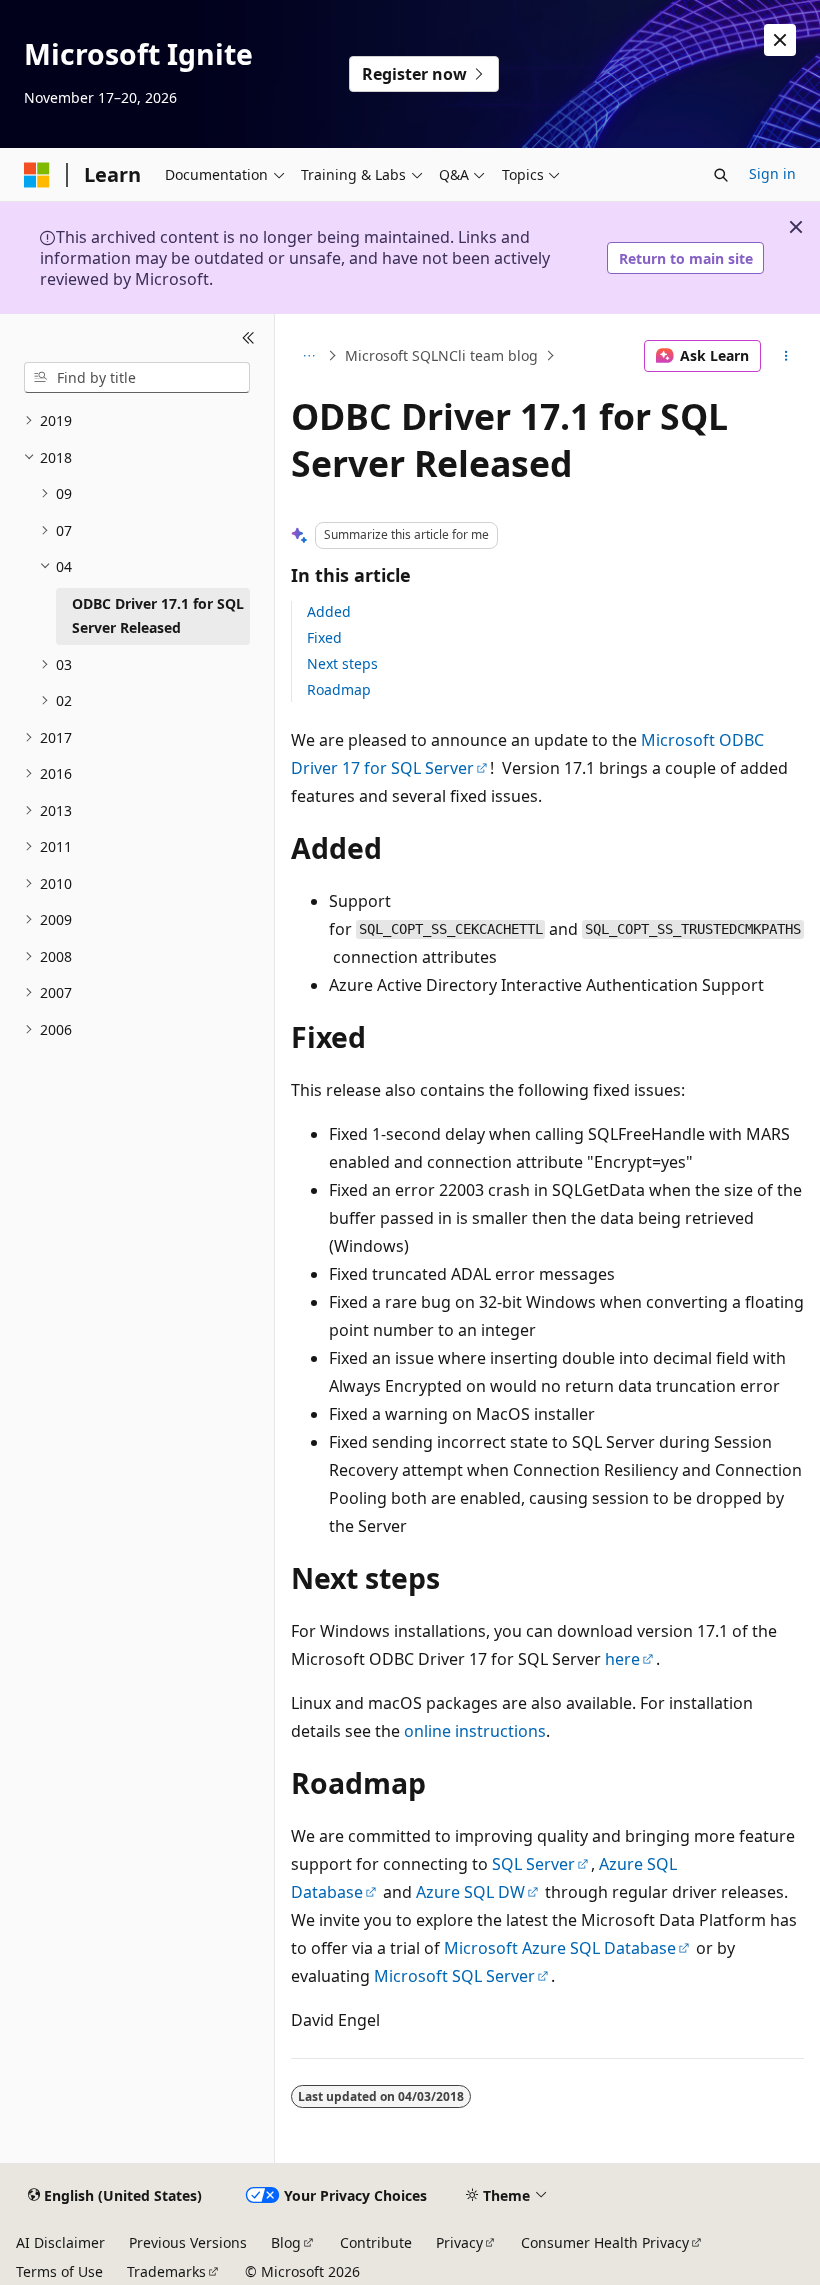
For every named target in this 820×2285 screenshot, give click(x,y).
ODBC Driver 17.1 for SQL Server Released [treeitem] (158, 616)
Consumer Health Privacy (605, 2242)
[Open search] (721, 175)
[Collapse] (248, 338)
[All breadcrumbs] (308, 356)
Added (329, 611)
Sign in (772, 173)
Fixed (324, 637)
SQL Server (533, 1864)
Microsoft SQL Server (454, 1976)
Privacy (459, 2242)
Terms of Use (59, 2271)
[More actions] (786, 356)
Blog (286, 2242)
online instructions (475, 1731)
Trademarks (166, 2271)
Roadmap (339, 689)
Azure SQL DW (470, 1892)
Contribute (376, 2242)
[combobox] (137, 378)
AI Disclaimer (60, 2242)
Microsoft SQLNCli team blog (441, 355)
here (622, 1659)
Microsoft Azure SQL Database (560, 1948)
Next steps (342, 663)
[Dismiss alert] (780, 40)
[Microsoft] (37, 175)
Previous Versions (188, 2242)
